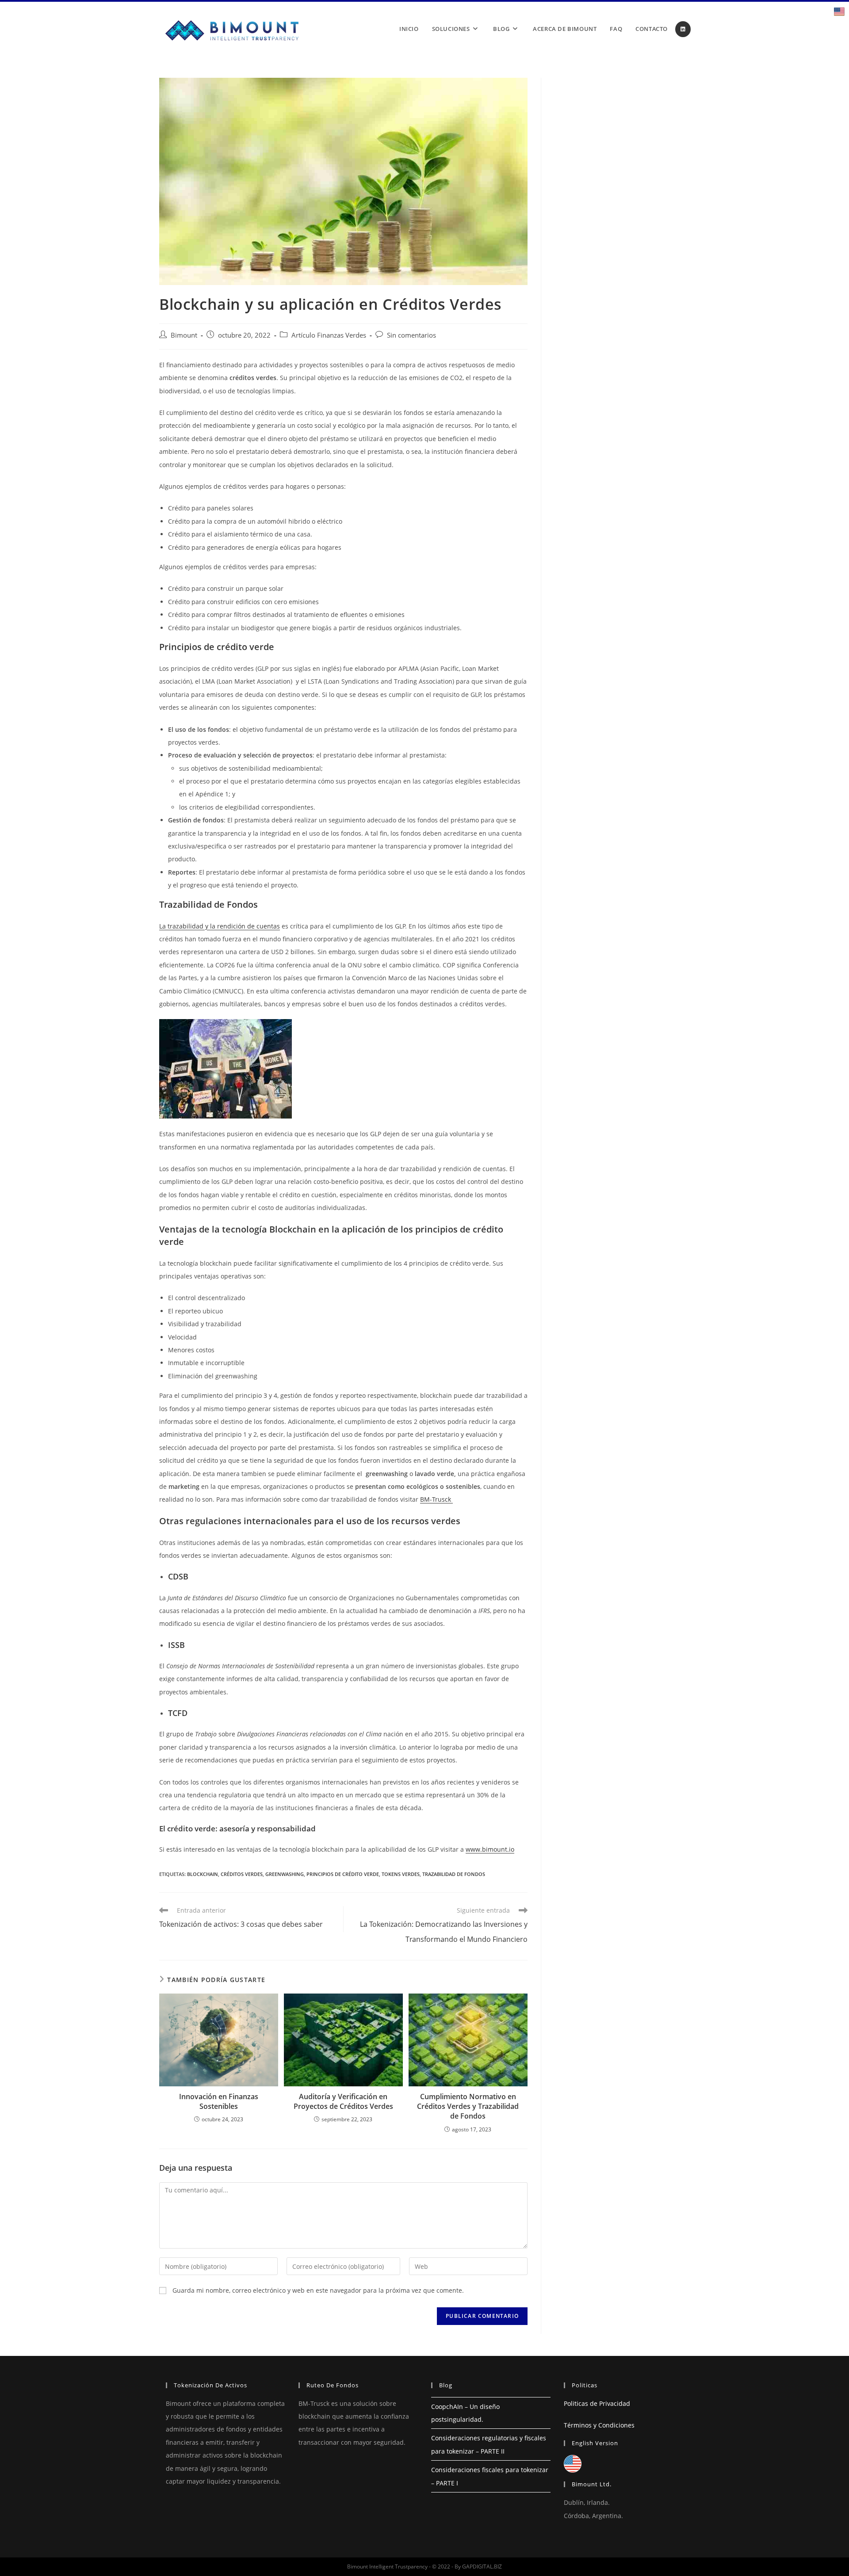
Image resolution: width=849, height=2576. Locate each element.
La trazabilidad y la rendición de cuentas (220, 926)
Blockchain (203, 1874)
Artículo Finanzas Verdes (329, 335)
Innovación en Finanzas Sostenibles (219, 2101)
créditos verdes (242, 1874)
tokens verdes (401, 1874)
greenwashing (285, 1874)
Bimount (184, 335)
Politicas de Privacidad (597, 2403)
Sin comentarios (411, 335)
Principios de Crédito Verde (343, 1874)
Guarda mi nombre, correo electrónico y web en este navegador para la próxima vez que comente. (318, 2290)
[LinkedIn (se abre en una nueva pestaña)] (683, 29)
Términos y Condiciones (599, 2425)
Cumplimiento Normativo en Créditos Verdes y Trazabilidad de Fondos (468, 2106)
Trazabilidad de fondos (454, 1874)
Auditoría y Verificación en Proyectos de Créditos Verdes (343, 2101)
